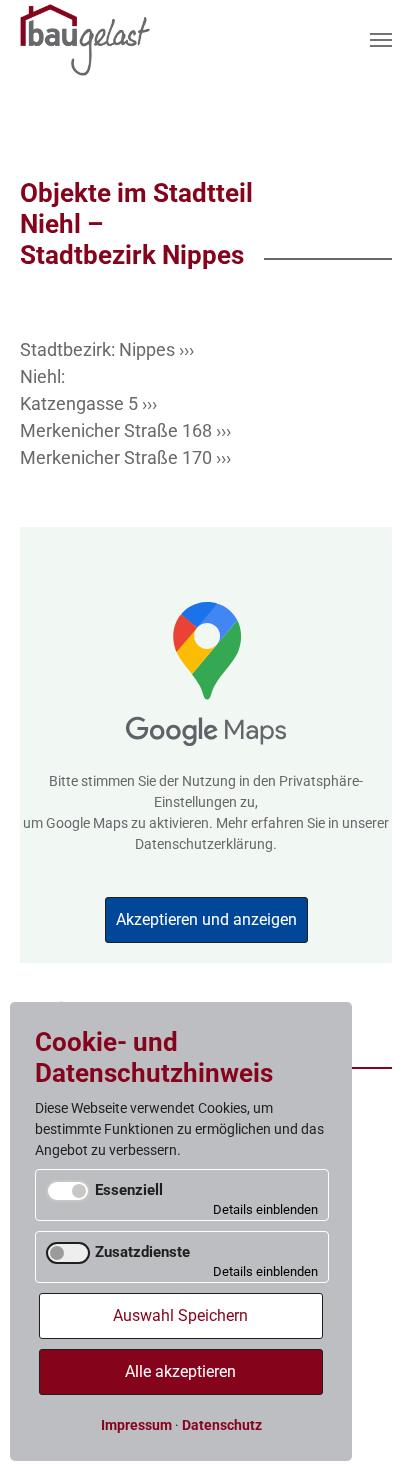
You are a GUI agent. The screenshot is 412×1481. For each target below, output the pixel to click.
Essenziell (129, 1190)
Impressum (136, 1425)
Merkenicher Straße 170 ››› (125, 457)
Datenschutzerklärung (204, 844)
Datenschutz (222, 1425)
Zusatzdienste (142, 1252)
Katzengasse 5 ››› (88, 403)
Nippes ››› (156, 349)
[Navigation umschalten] (381, 40)
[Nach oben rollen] (374, 1443)
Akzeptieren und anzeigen (206, 919)
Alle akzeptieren (180, 1371)
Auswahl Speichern (180, 1315)
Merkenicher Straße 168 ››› (125, 430)
